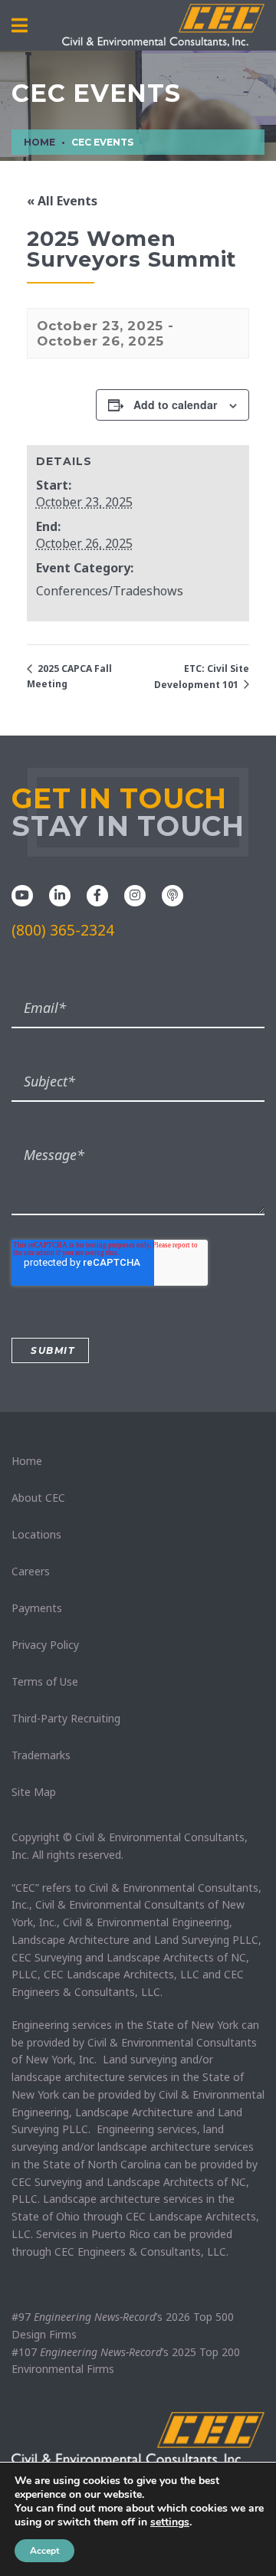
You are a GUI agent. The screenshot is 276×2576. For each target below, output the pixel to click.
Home (27, 1461)
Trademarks (41, 1755)
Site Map (34, 1792)
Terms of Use (45, 1681)
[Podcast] (172, 894)
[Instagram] (135, 894)
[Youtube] (22, 894)
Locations (36, 1534)
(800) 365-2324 (63, 930)
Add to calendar (175, 405)
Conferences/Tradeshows (110, 591)
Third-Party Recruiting (66, 1718)
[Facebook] (97, 894)
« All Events (62, 201)
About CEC (38, 1498)
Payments (37, 1608)
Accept (44, 2551)
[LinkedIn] (60, 894)
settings (170, 2522)
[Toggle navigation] (20, 26)
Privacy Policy (45, 1645)
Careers (31, 1571)
